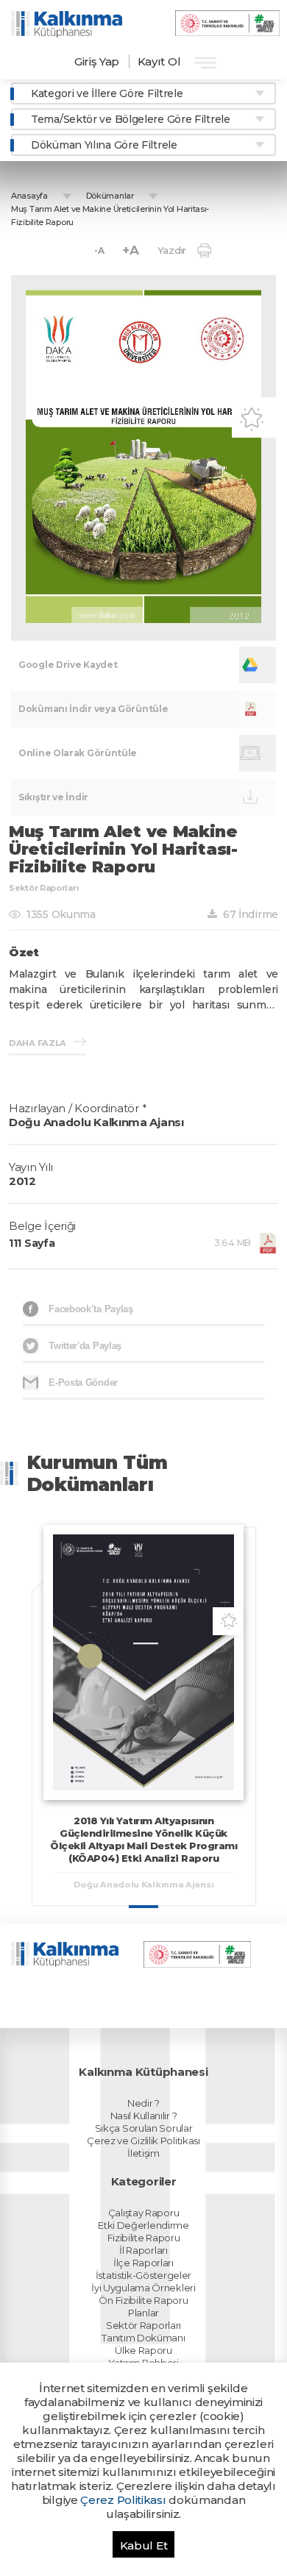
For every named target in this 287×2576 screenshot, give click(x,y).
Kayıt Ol (159, 61)
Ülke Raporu (143, 2350)
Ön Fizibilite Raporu (143, 2300)
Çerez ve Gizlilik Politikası (143, 2141)
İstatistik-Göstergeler (143, 2275)
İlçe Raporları (143, 2263)
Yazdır (172, 250)
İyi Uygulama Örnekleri (143, 2288)
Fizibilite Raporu (144, 2238)
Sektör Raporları (143, 2325)
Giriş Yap (97, 61)
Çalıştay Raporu (144, 2213)
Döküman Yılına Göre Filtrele (104, 145)
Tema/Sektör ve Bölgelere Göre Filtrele (131, 119)
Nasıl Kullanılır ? (144, 2116)
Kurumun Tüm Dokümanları (98, 1473)
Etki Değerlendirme (143, 2225)
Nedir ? (143, 2103)
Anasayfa (29, 196)
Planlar (143, 2313)
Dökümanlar (110, 196)
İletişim (143, 2153)
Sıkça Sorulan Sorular (144, 2128)
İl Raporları (143, 2250)
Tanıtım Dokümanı (143, 2338)
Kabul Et (144, 2545)
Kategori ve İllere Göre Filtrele (107, 93)
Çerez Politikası (123, 2500)
